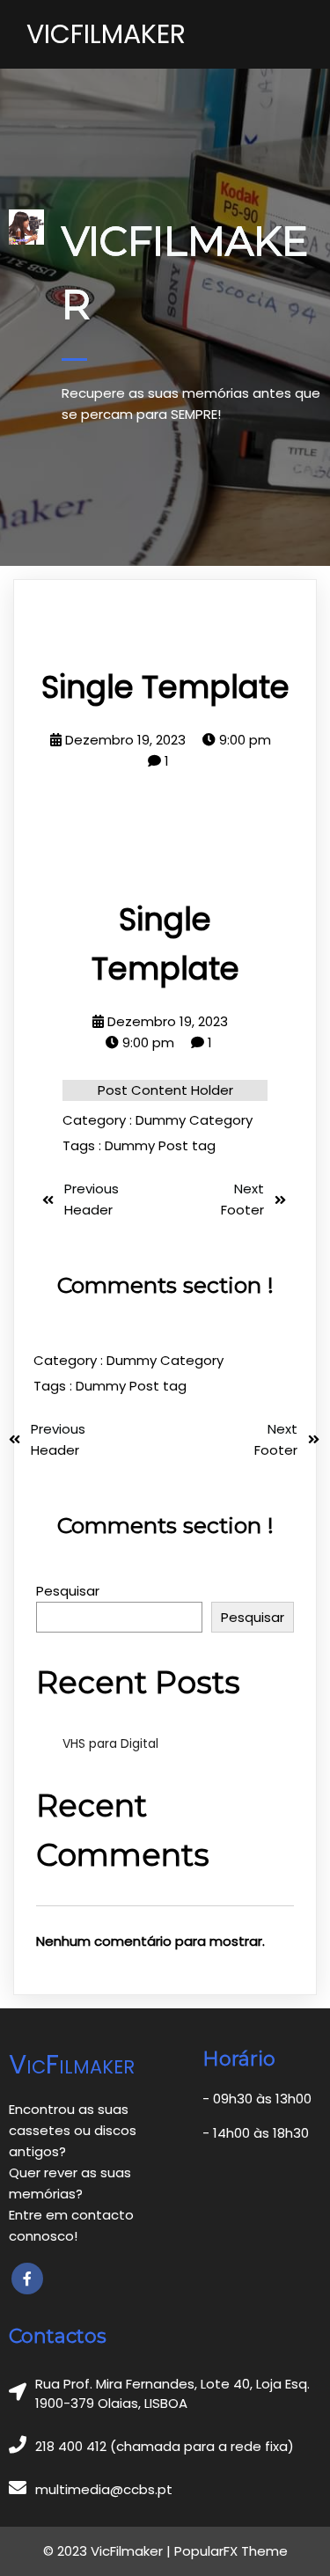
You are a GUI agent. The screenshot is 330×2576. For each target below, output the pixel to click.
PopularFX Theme (231, 2551)
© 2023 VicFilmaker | (109, 2551)
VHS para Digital (110, 1743)
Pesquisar (68, 1591)
